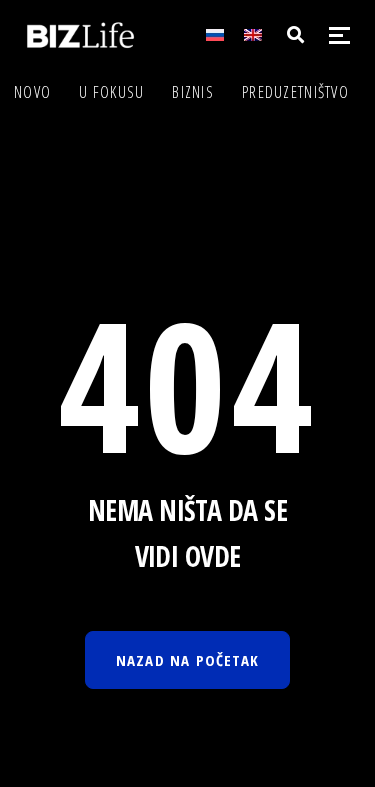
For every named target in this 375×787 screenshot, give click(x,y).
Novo (32, 92)
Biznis (193, 92)
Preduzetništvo (295, 92)
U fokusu (111, 92)
